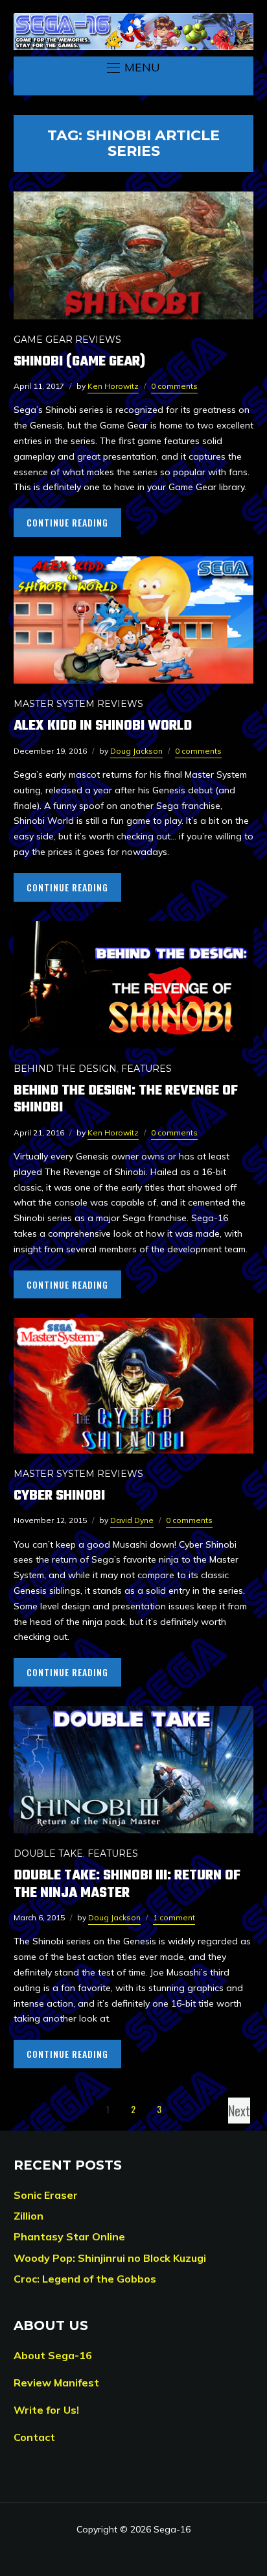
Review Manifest (56, 2383)
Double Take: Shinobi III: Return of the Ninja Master (127, 1884)
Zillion (29, 2216)
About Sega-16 (53, 2355)
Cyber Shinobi (59, 1496)
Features (146, 1069)
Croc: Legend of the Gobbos (85, 2279)
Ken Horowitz (113, 386)
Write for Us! (46, 2410)
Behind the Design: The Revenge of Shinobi (126, 1099)
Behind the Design (65, 1069)
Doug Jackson (136, 751)
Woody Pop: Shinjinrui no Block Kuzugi (110, 2258)
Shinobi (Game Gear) (79, 362)
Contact (34, 2437)
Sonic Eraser (46, 2195)
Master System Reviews (78, 704)
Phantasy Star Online (69, 2236)
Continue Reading (67, 522)
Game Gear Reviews (67, 340)
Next (239, 2111)
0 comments (174, 386)
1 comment (174, 1917)
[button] (133, 68)
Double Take (48, 1853)
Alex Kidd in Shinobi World (103, 726)
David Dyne (132, 1520)
